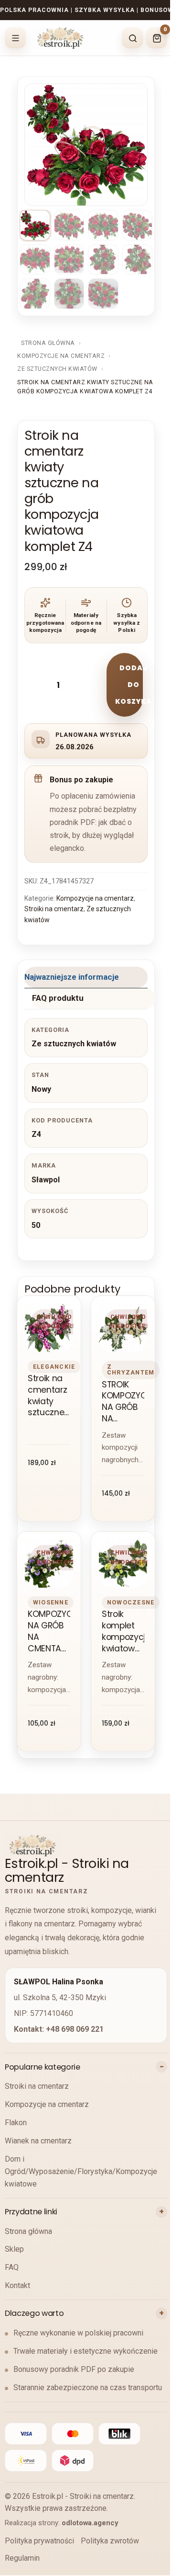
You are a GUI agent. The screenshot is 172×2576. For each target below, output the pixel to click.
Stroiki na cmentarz (54, 909)
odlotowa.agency (90, 2523)
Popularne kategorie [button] (43, 2067)
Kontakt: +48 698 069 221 (59, 2029)
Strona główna (48, 343)
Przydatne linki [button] (31, 2212)
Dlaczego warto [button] (34, 2313)
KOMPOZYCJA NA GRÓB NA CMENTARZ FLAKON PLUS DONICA (49, 1631)
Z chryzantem (131, 1369)
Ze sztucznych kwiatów (57, 369)
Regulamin (22, 2558)
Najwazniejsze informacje (72, 977)
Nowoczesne (131, 1602)
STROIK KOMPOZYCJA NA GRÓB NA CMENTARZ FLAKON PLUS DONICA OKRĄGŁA (123, 1402)
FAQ (12, 2267)
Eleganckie (54, 1367)
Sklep (14, 2249)
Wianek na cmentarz (38, 2141)
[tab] (86, 978)
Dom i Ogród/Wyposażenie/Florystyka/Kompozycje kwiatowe (81, 2171)
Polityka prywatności (39, 2541)
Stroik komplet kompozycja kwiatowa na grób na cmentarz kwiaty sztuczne (123, 1631)
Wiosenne (51, 1602)
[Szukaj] (132, 38)
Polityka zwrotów (110, 2541)
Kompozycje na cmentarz (61, 356)
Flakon (16, 2123)
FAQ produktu (58, 998)
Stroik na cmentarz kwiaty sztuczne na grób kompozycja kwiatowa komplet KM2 (49, 1396)
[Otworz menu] (15, 38)
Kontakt (17, 2285)
